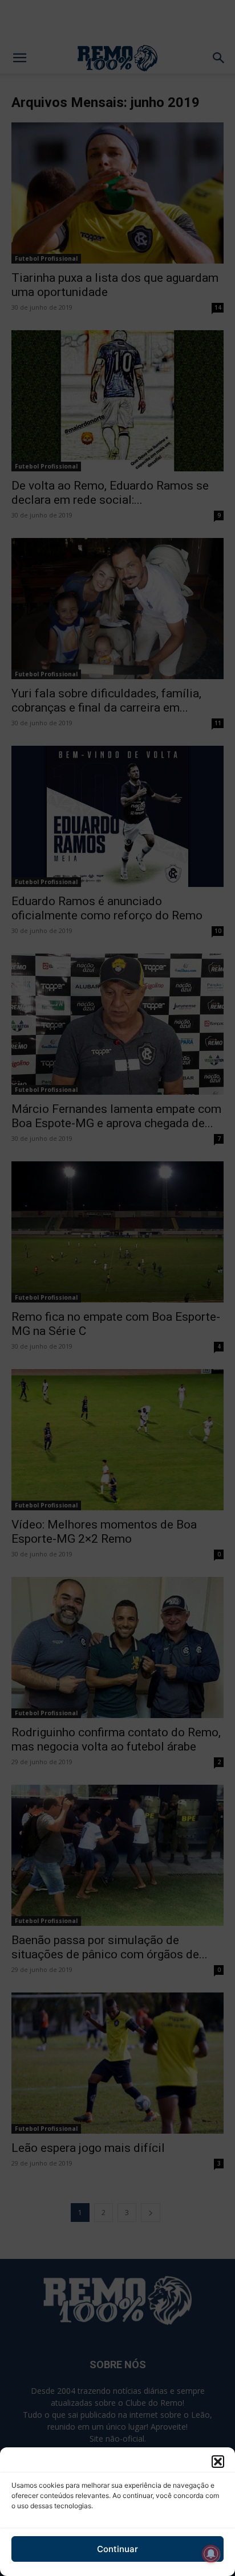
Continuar (117, 2549)
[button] (218, 2462)
